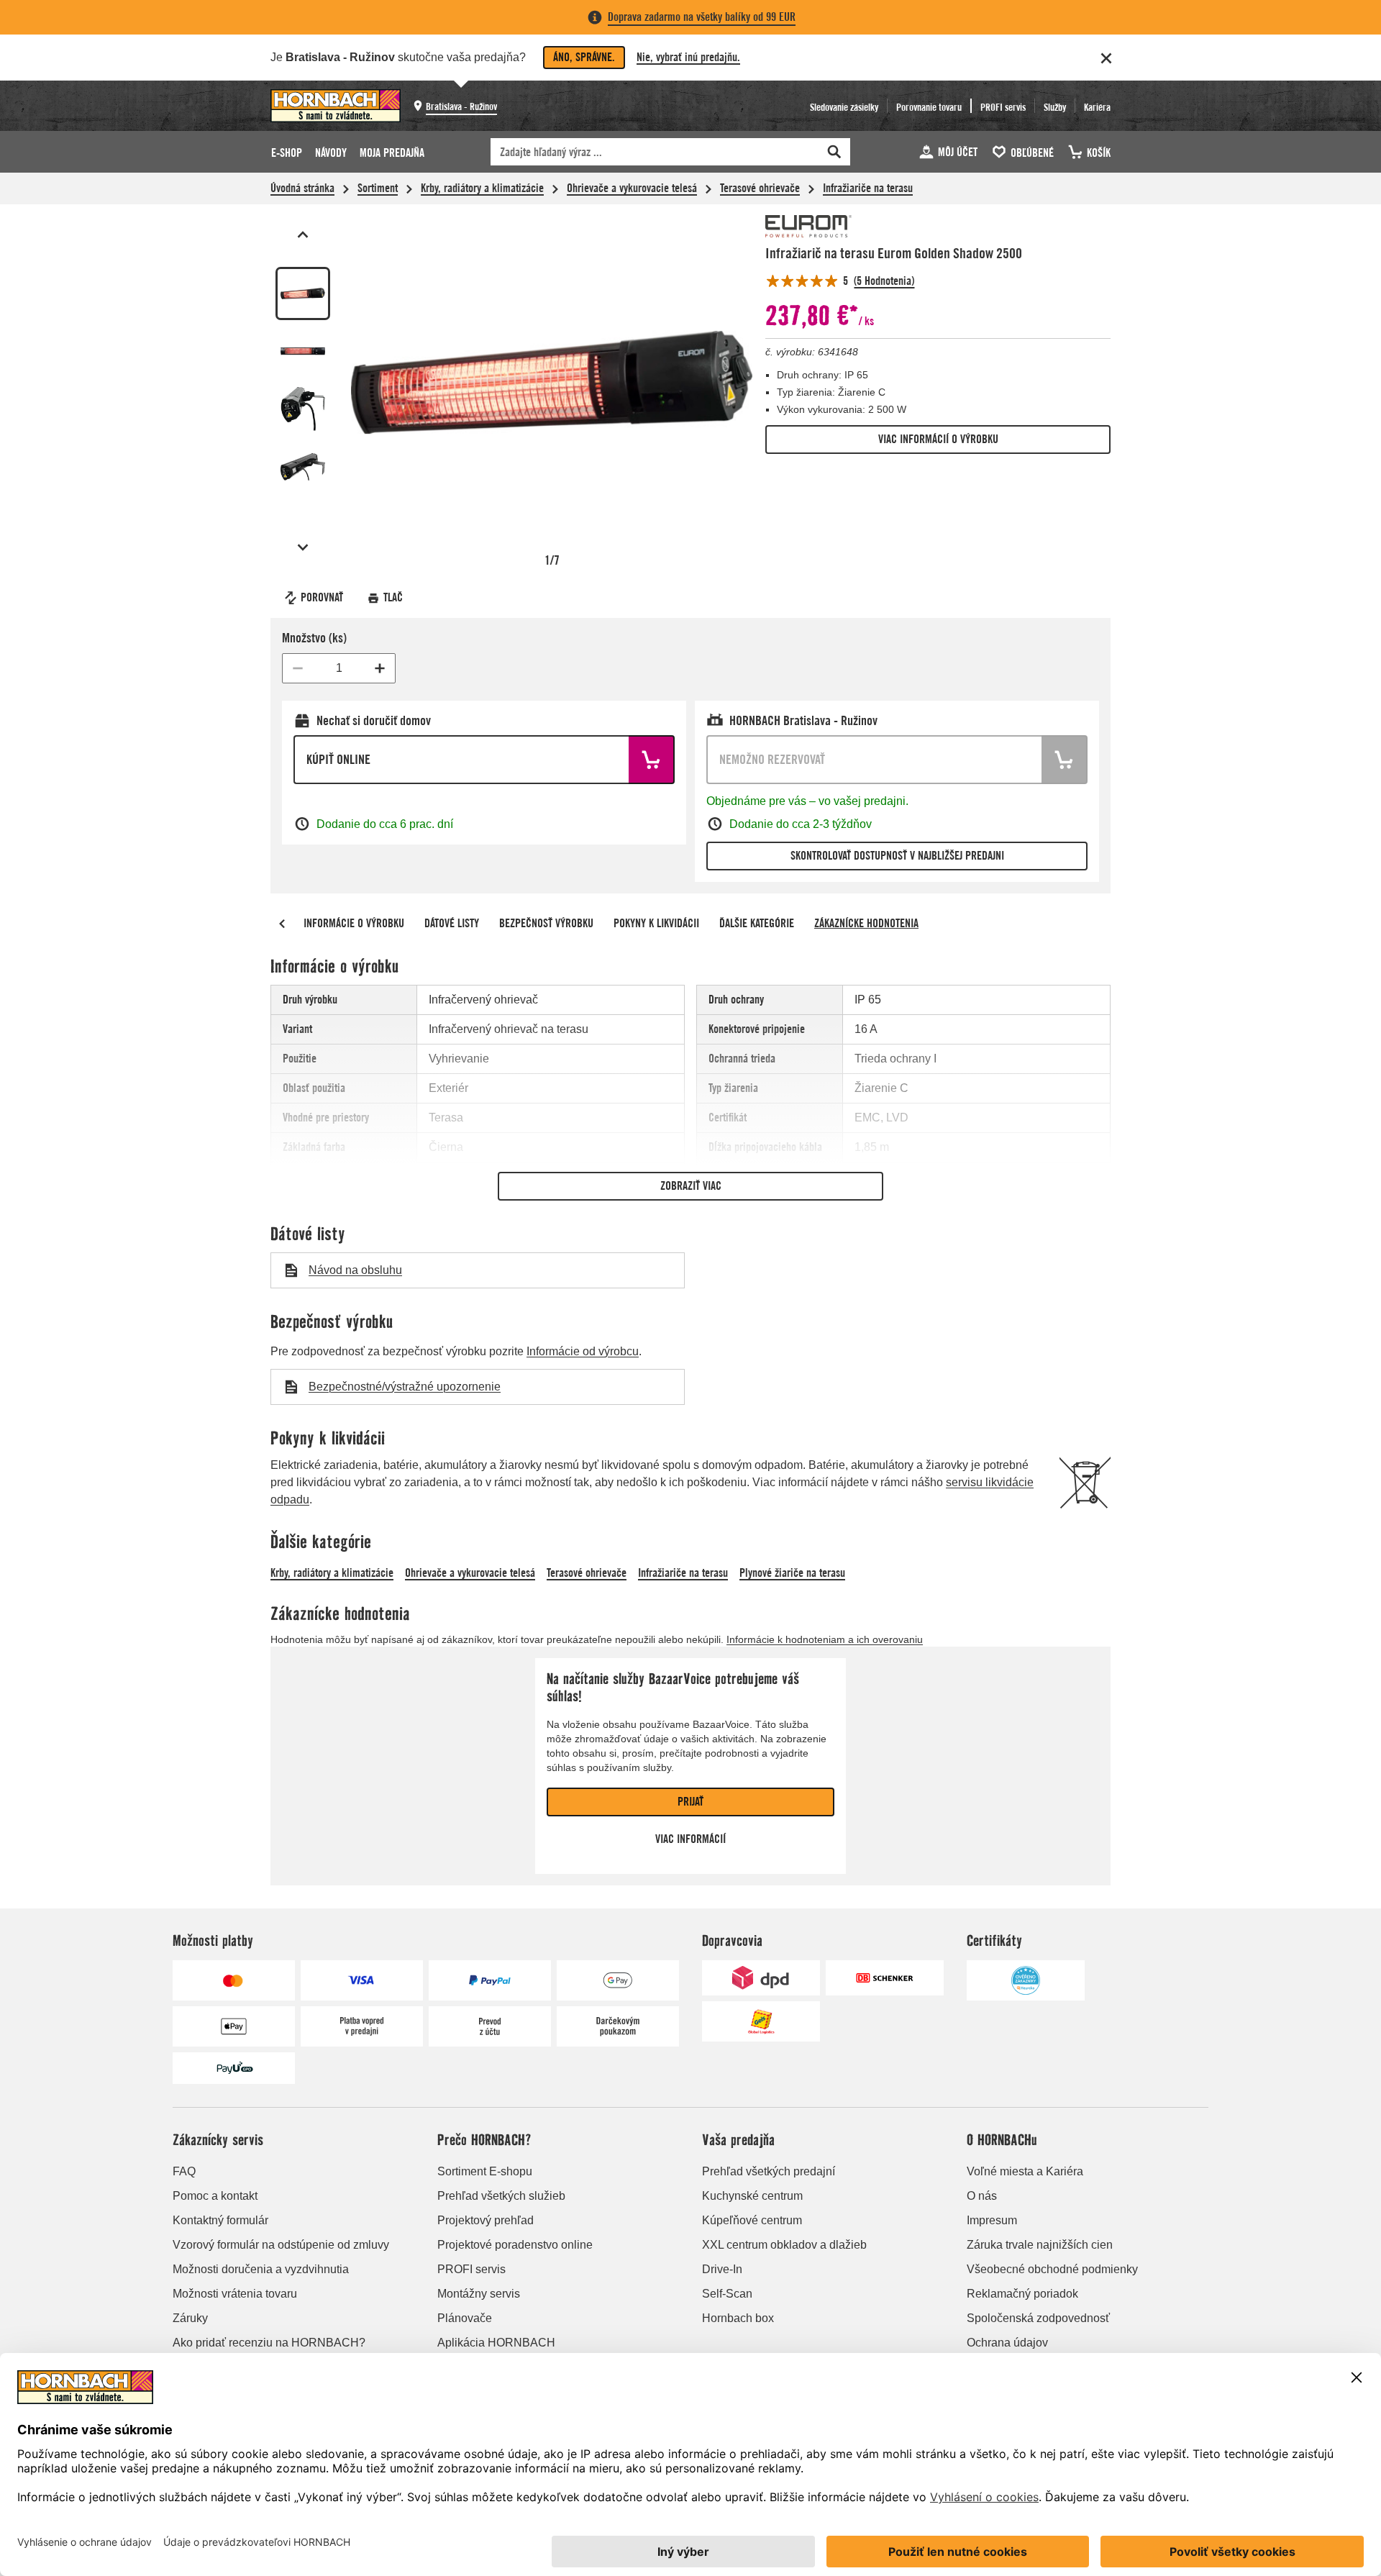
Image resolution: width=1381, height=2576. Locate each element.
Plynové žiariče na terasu (792, 1573)
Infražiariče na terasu (868, 188)
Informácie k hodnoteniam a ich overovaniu (825, 1639)
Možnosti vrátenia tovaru (235, 2294)
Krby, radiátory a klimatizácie (482, 188)
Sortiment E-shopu (485, 2171)
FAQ (184, 2171)
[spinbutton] (339, 668)
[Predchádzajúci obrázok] (303, 235)
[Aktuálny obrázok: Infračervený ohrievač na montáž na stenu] (303, 293)
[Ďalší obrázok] (303, 547)
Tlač (393, 597)
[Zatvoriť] (1106, 58)
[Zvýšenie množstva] (380, 668)
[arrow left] (282, 924)
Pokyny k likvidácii (656, 923)
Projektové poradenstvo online (515, 2245)
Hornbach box (738, 2318)
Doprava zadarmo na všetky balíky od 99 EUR (702, 17)
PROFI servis (471, 2269)
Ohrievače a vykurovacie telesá (632, 188)
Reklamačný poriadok (1022, 2294)
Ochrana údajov (1007, 2343)
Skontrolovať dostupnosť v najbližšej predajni (897, 856)
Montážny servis (479, 2294)
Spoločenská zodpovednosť (1038, 2318)
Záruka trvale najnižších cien (1040, 2245)
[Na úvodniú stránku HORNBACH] (336, 106)
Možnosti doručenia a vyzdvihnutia (261, 2269)
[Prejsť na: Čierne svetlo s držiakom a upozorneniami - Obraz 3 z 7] (303, 409)
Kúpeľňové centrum (752, 2220)
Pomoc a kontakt (215, 2196)
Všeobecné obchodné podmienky (1052, 2269)
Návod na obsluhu (355, 1270)
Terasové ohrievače (760, 188)
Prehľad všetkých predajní (769, 2171)
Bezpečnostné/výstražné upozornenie (405, 1387)
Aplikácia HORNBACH (496, 2343)
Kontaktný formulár (220, 2220)
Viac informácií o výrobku (938, 439)
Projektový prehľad (486, 2220)
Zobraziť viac (691, 1186)
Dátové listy (452, 923)
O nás (982, 2196)
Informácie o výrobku (354, 923)
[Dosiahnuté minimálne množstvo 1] (298, 668)
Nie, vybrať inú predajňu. (688, 57)
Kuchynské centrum (752, 2196)
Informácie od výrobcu (583, 1351)
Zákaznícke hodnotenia (866, 923)
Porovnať (322, 597)
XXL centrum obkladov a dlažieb (784, 2245)
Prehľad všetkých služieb (501, 2196)
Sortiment (378, 188)
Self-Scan (727, 2294)
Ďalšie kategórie (757, 923)
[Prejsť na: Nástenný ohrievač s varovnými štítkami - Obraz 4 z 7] (303, 467)
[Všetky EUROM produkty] (808, 226)
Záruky (190, 2318)
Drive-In (722, 2269)
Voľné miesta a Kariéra (1025, 2171)
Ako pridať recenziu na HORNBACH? (269, 2343)
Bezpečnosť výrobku (546, 923)
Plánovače (465, 2318)
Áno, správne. (584, 57)
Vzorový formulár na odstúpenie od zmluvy (281, 2245)
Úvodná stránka (302, 188)
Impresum (992, 2220)
